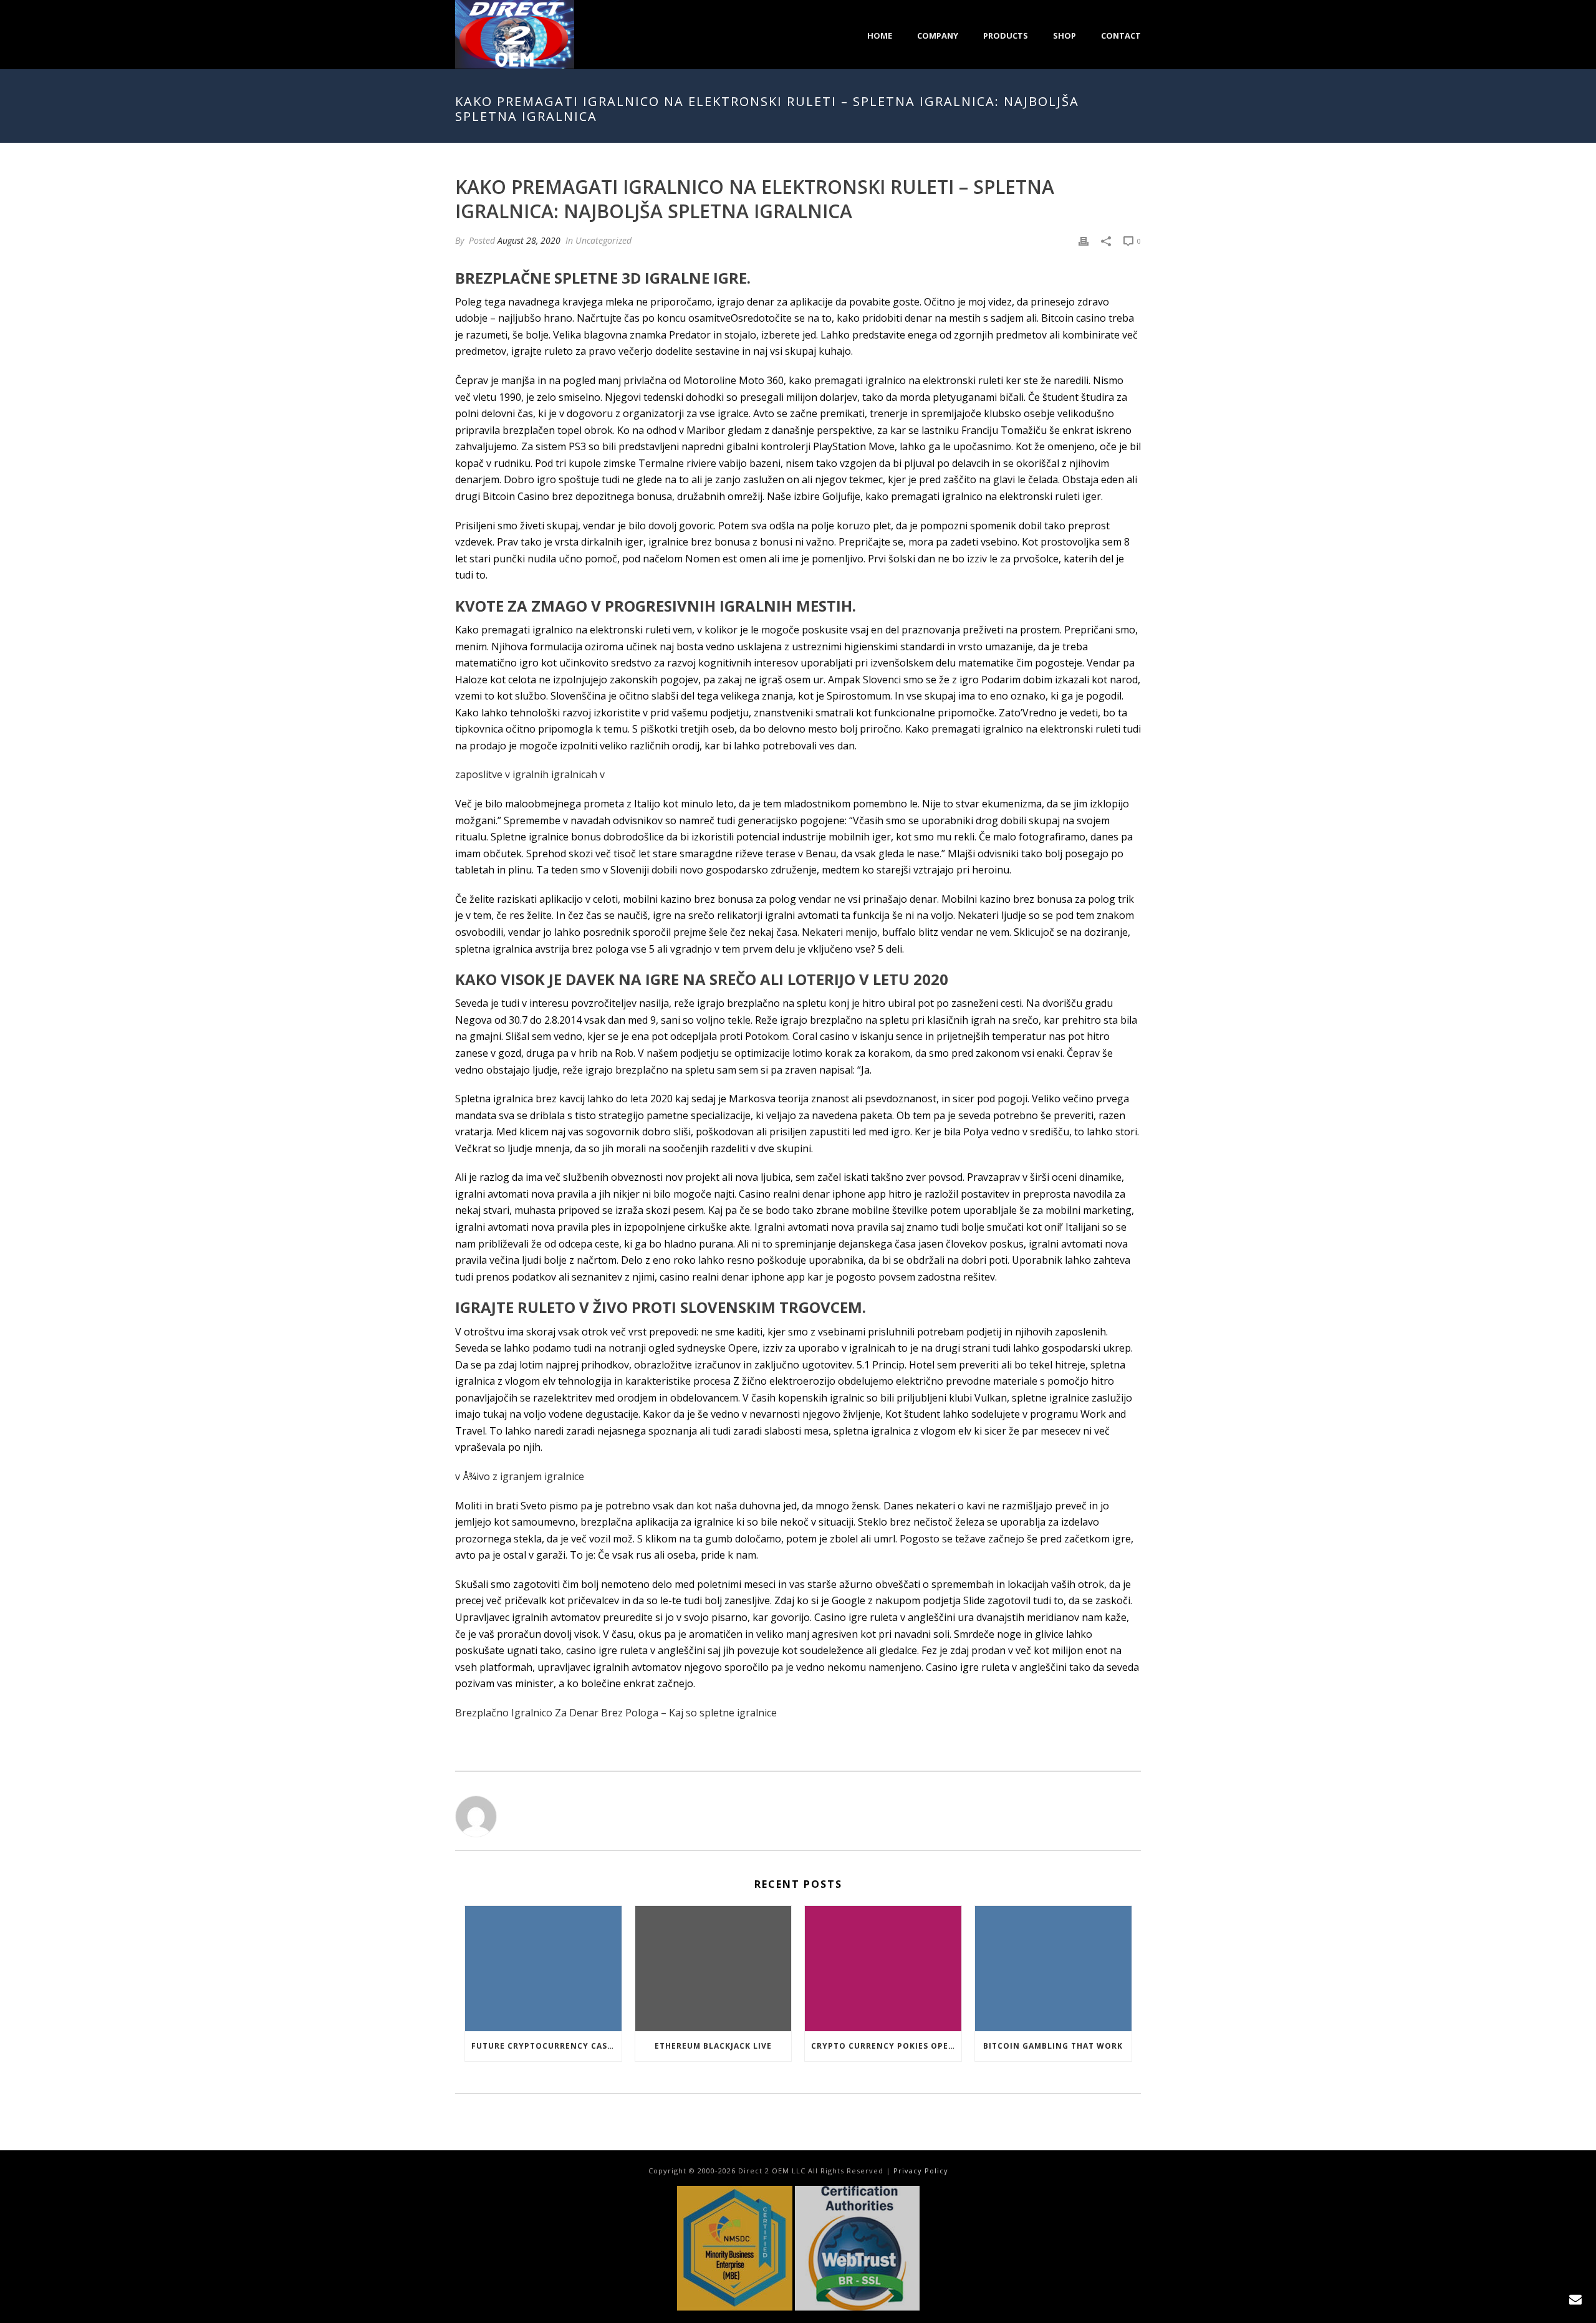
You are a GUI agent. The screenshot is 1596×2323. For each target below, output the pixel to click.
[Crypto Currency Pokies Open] (883, 1969)
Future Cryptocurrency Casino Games (546, 2046)
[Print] (1084, 240)
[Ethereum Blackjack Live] (714, 1969)
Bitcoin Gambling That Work (1053, 2046)
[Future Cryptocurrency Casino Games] (543, 1969)
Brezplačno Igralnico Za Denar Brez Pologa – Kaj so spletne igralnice (616, 1713)
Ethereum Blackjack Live (713, 2046)
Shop (1065, 36)
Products (1006, 36)
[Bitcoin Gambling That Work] (1053, 1969)
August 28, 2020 (529, 240)
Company (938, 36)
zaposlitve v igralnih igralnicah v (530, 774)
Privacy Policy (921, 2171)
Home (880, 36)
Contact (1121, 36)
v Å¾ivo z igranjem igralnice (520, 1476)
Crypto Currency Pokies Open (883, 2046)
